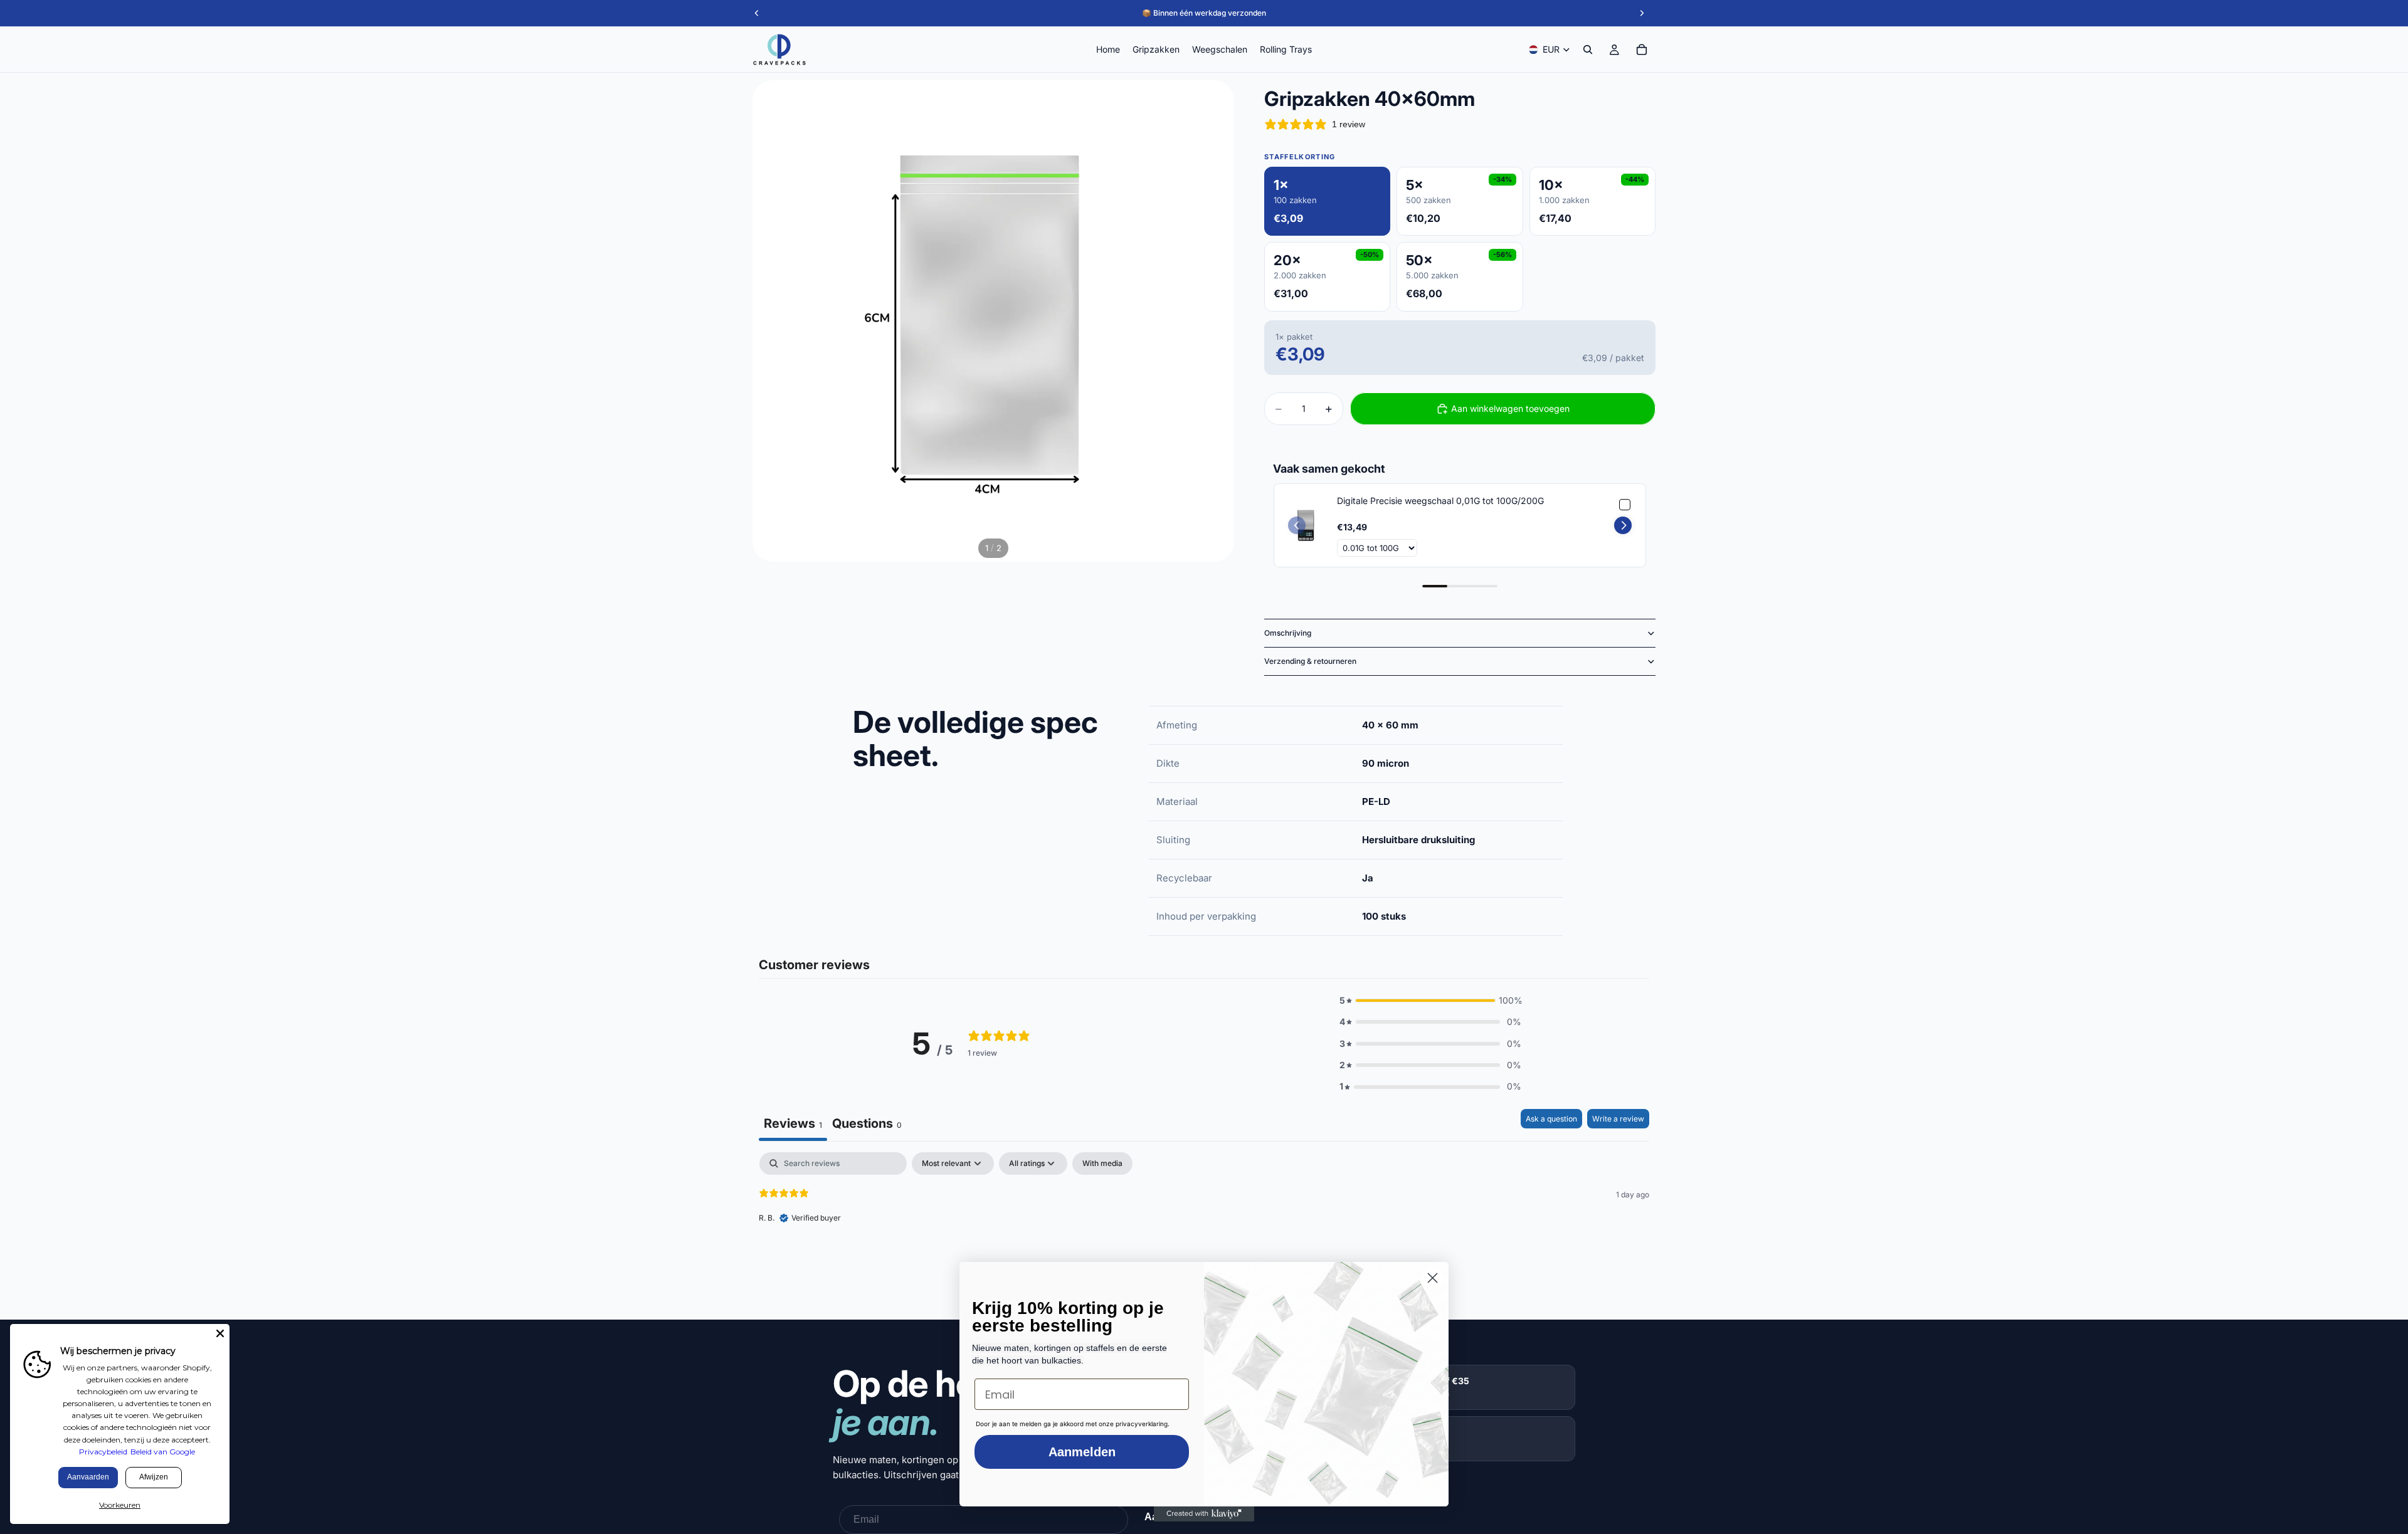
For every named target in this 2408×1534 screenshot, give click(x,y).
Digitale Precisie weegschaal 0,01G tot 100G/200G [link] (1440, 501)
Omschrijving (1288, 633)
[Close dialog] (1433, 1278)
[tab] (867, 1125)
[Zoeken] (1588, 50)
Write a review (1618, 1119)
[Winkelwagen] (1642, 50)
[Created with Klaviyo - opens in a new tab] (1204, 1514)
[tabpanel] (1204, 1232)
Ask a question (1551, 1119)
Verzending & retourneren (1310, 661)
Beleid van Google (163, 1452)
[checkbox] (1102, 1164)
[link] (1306, 525)
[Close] (220, 1333)
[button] (1623, 525)
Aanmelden (1082, 1452)
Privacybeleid (103, 1452)
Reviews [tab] (793, 1123)
